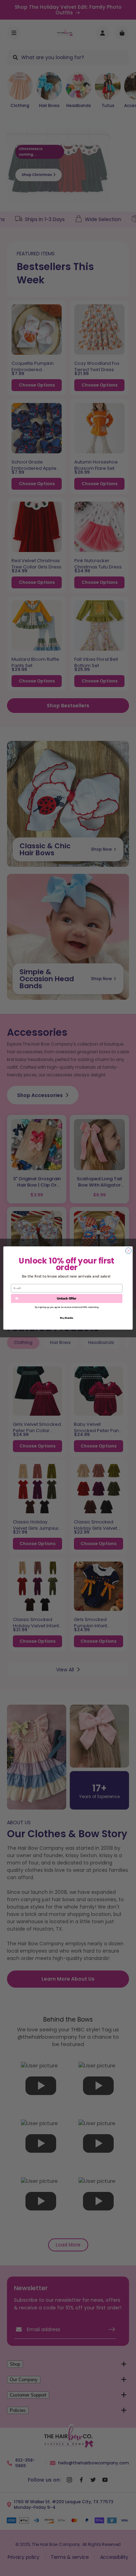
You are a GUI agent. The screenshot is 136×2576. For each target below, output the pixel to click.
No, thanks (67, 1318)
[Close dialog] (129, 1251)
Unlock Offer (67, 1298)
